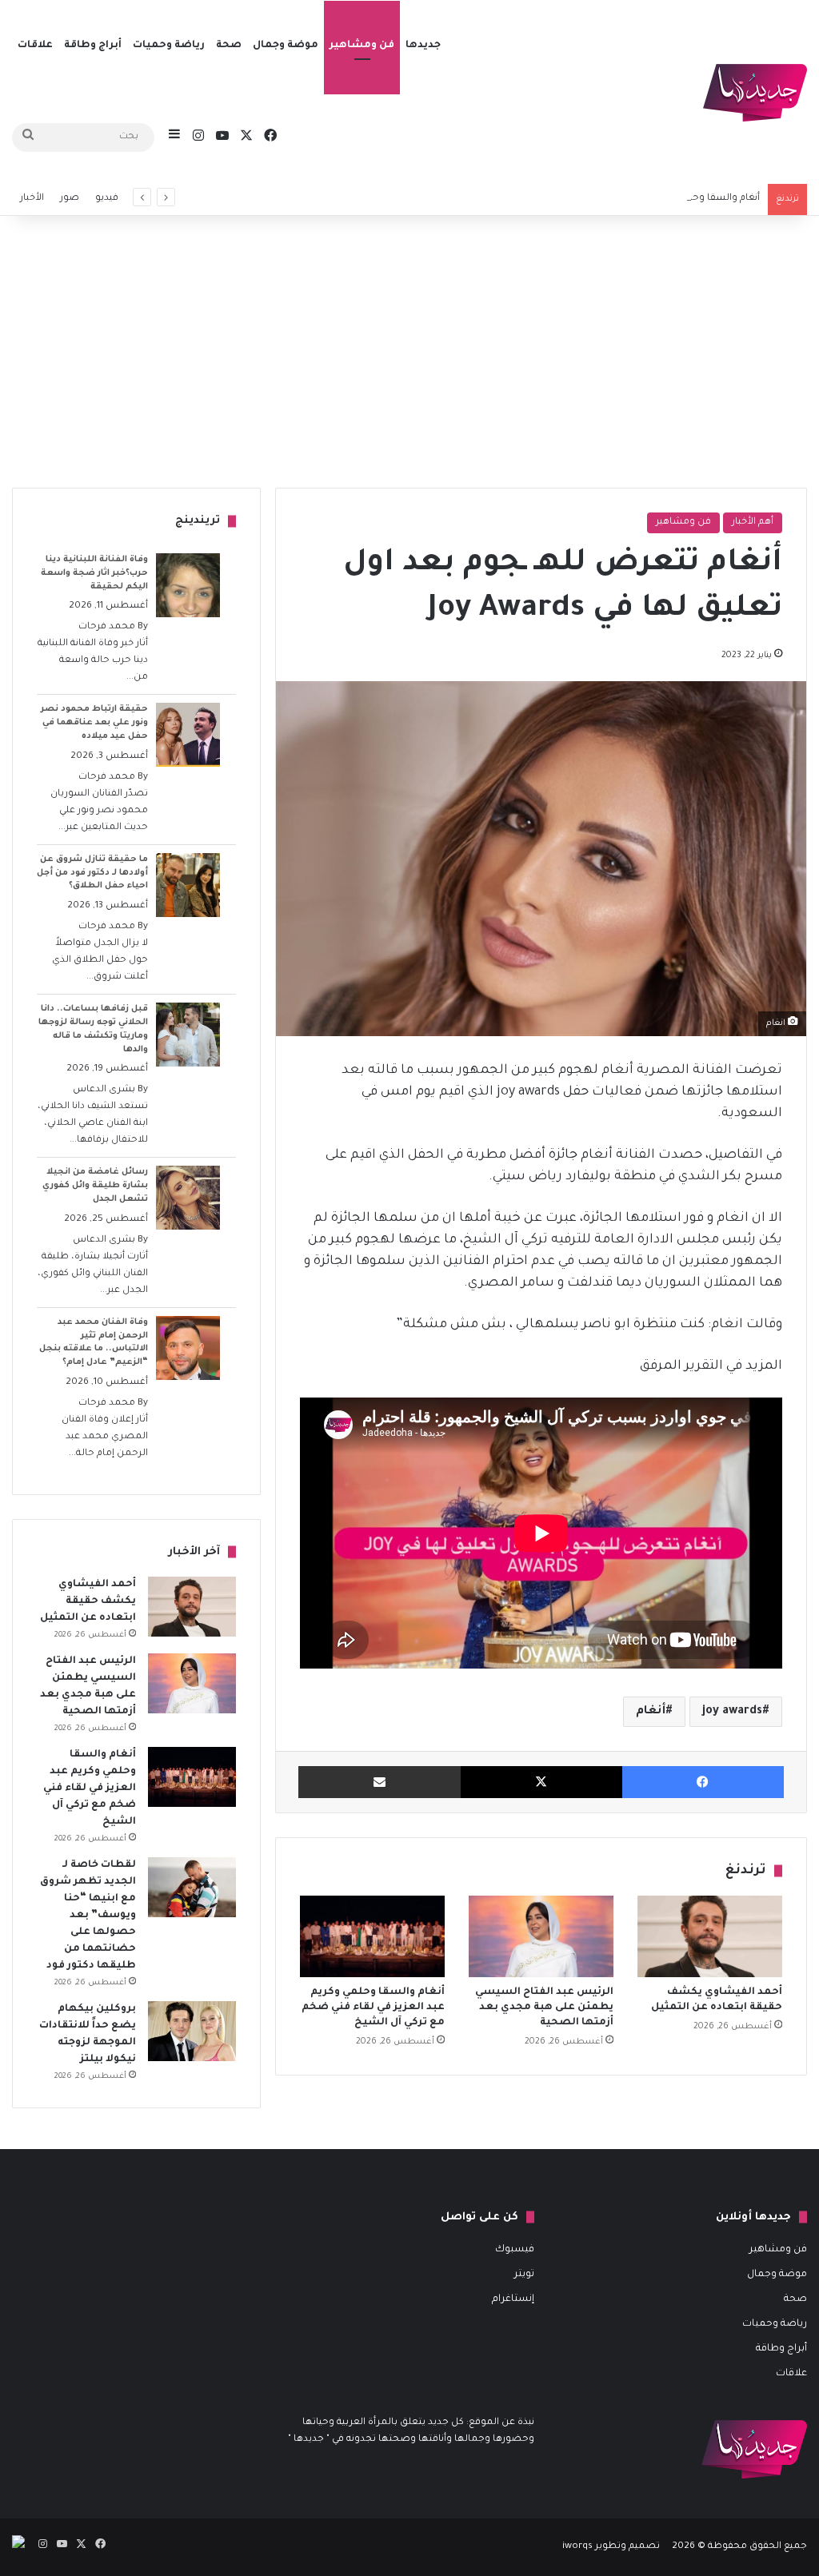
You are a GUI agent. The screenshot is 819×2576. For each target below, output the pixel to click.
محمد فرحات (107, 627)
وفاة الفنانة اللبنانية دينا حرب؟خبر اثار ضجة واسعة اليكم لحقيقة (94, 573)
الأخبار (32, 199)
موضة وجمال (286, 46)
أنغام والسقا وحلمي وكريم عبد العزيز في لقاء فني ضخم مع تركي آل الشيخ (605, 199)
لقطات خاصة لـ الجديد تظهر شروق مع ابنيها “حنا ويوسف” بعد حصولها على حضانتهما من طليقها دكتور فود (88, 1916)
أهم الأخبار (753, 522)
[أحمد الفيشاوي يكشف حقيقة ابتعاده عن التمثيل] (710, 1936)
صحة (229, 46)
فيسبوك (515, 2250)
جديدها (423, 46)
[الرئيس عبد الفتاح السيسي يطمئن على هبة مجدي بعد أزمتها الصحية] (541, 1936)
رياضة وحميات (169, 46)
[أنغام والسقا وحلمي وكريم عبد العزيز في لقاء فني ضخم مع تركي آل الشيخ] (372, 1936)
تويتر (524, 2275)
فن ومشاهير (362, 46)
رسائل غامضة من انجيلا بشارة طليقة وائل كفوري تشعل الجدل (95, 1186)
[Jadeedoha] (755, 93)
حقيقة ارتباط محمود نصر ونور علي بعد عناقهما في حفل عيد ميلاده (94, 723)
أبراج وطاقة (93, 46)
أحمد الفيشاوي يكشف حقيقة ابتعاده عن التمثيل (88, 1601)
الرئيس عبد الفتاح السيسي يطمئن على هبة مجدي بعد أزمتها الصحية (544, 2008)
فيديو (107, 199)
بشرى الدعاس (104, 1090)
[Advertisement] (409, 352)
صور (70, 199)
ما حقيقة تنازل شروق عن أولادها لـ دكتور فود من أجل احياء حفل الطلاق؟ (92, 873)
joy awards (732, 1712)
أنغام (651, 1712)
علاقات (35, 46)
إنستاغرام (513, 2299)
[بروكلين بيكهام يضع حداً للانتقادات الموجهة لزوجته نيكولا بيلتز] (192, 2031)
